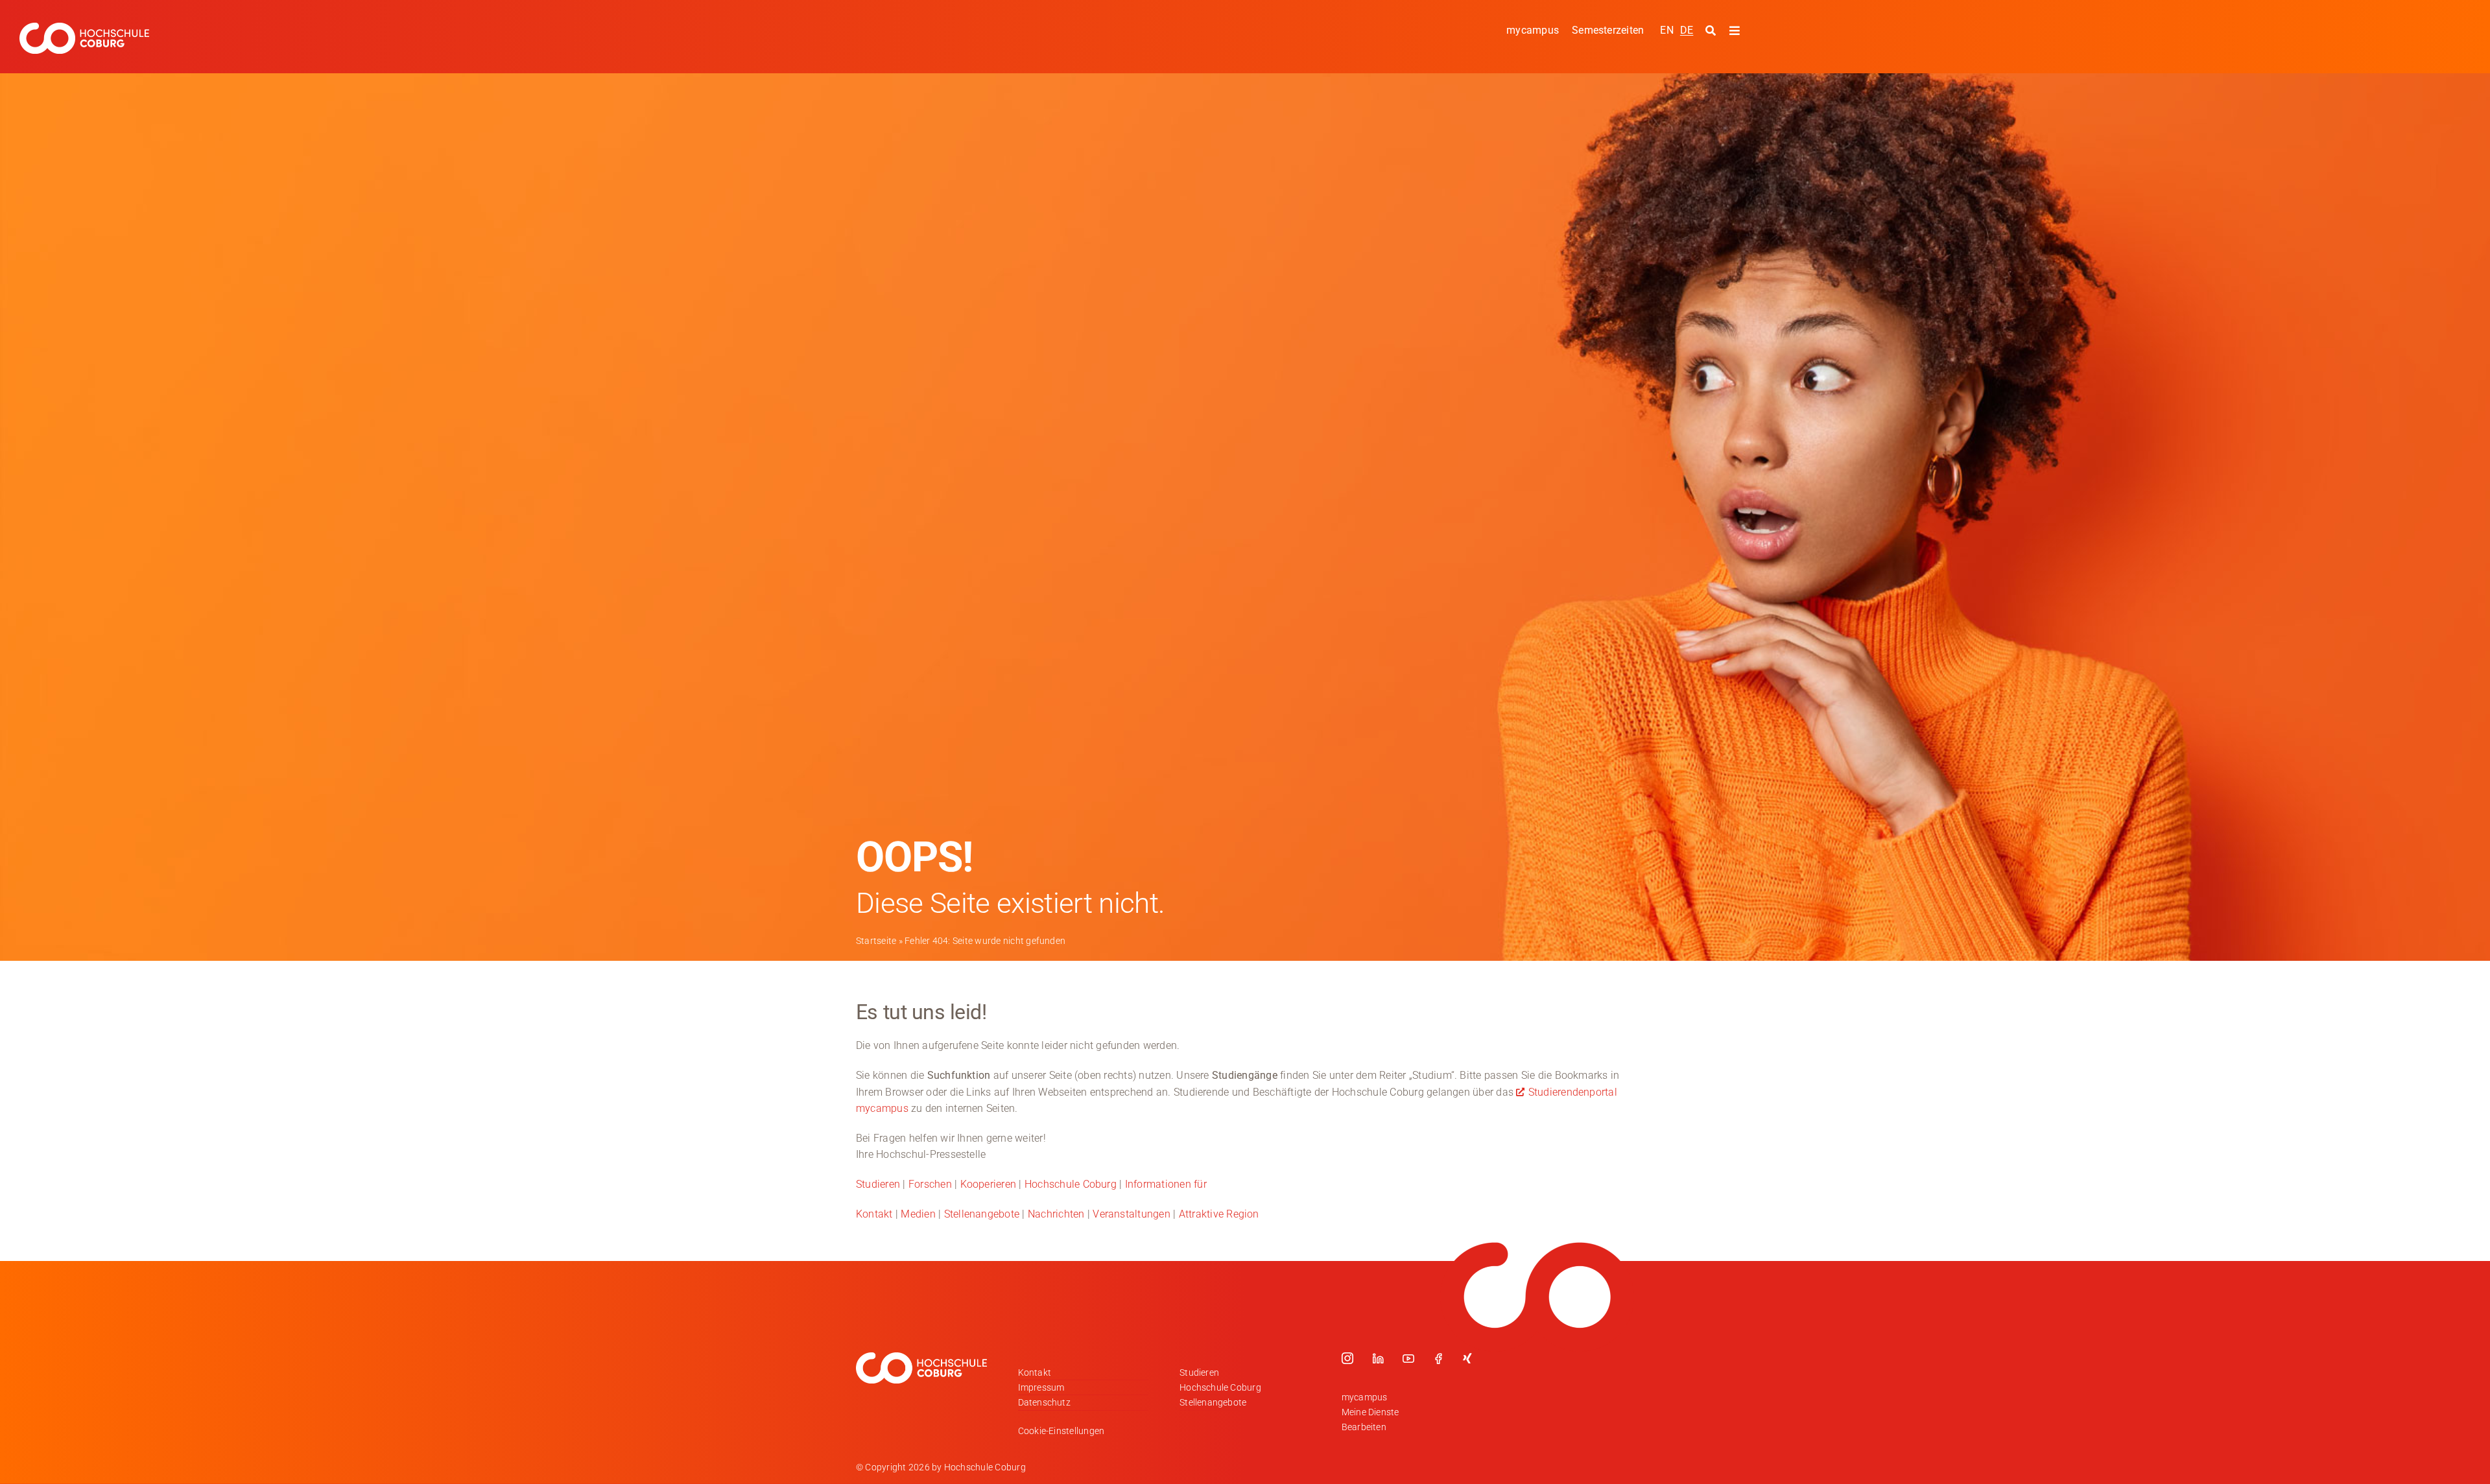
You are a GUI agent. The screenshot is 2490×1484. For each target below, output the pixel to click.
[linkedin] (1378, 1358)
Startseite (876, 941)
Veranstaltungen (1132, 1214)
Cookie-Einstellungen (1061, 1431)
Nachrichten (1056, 1214)
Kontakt (874, 1214)
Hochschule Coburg (1071, 1184)
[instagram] (1347, 1358)
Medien (918, 1214)
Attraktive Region (1219, 1214)
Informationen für (1166, 1184)
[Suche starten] (1712, 31)
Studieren (878, 1184)
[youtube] (1408, 1358)
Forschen (930, 1184)
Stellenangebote (982, 1214)
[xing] (1467, 1358)
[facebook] (1438, 1358)
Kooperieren (989, 1184)
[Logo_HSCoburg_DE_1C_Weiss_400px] (84, 28)
